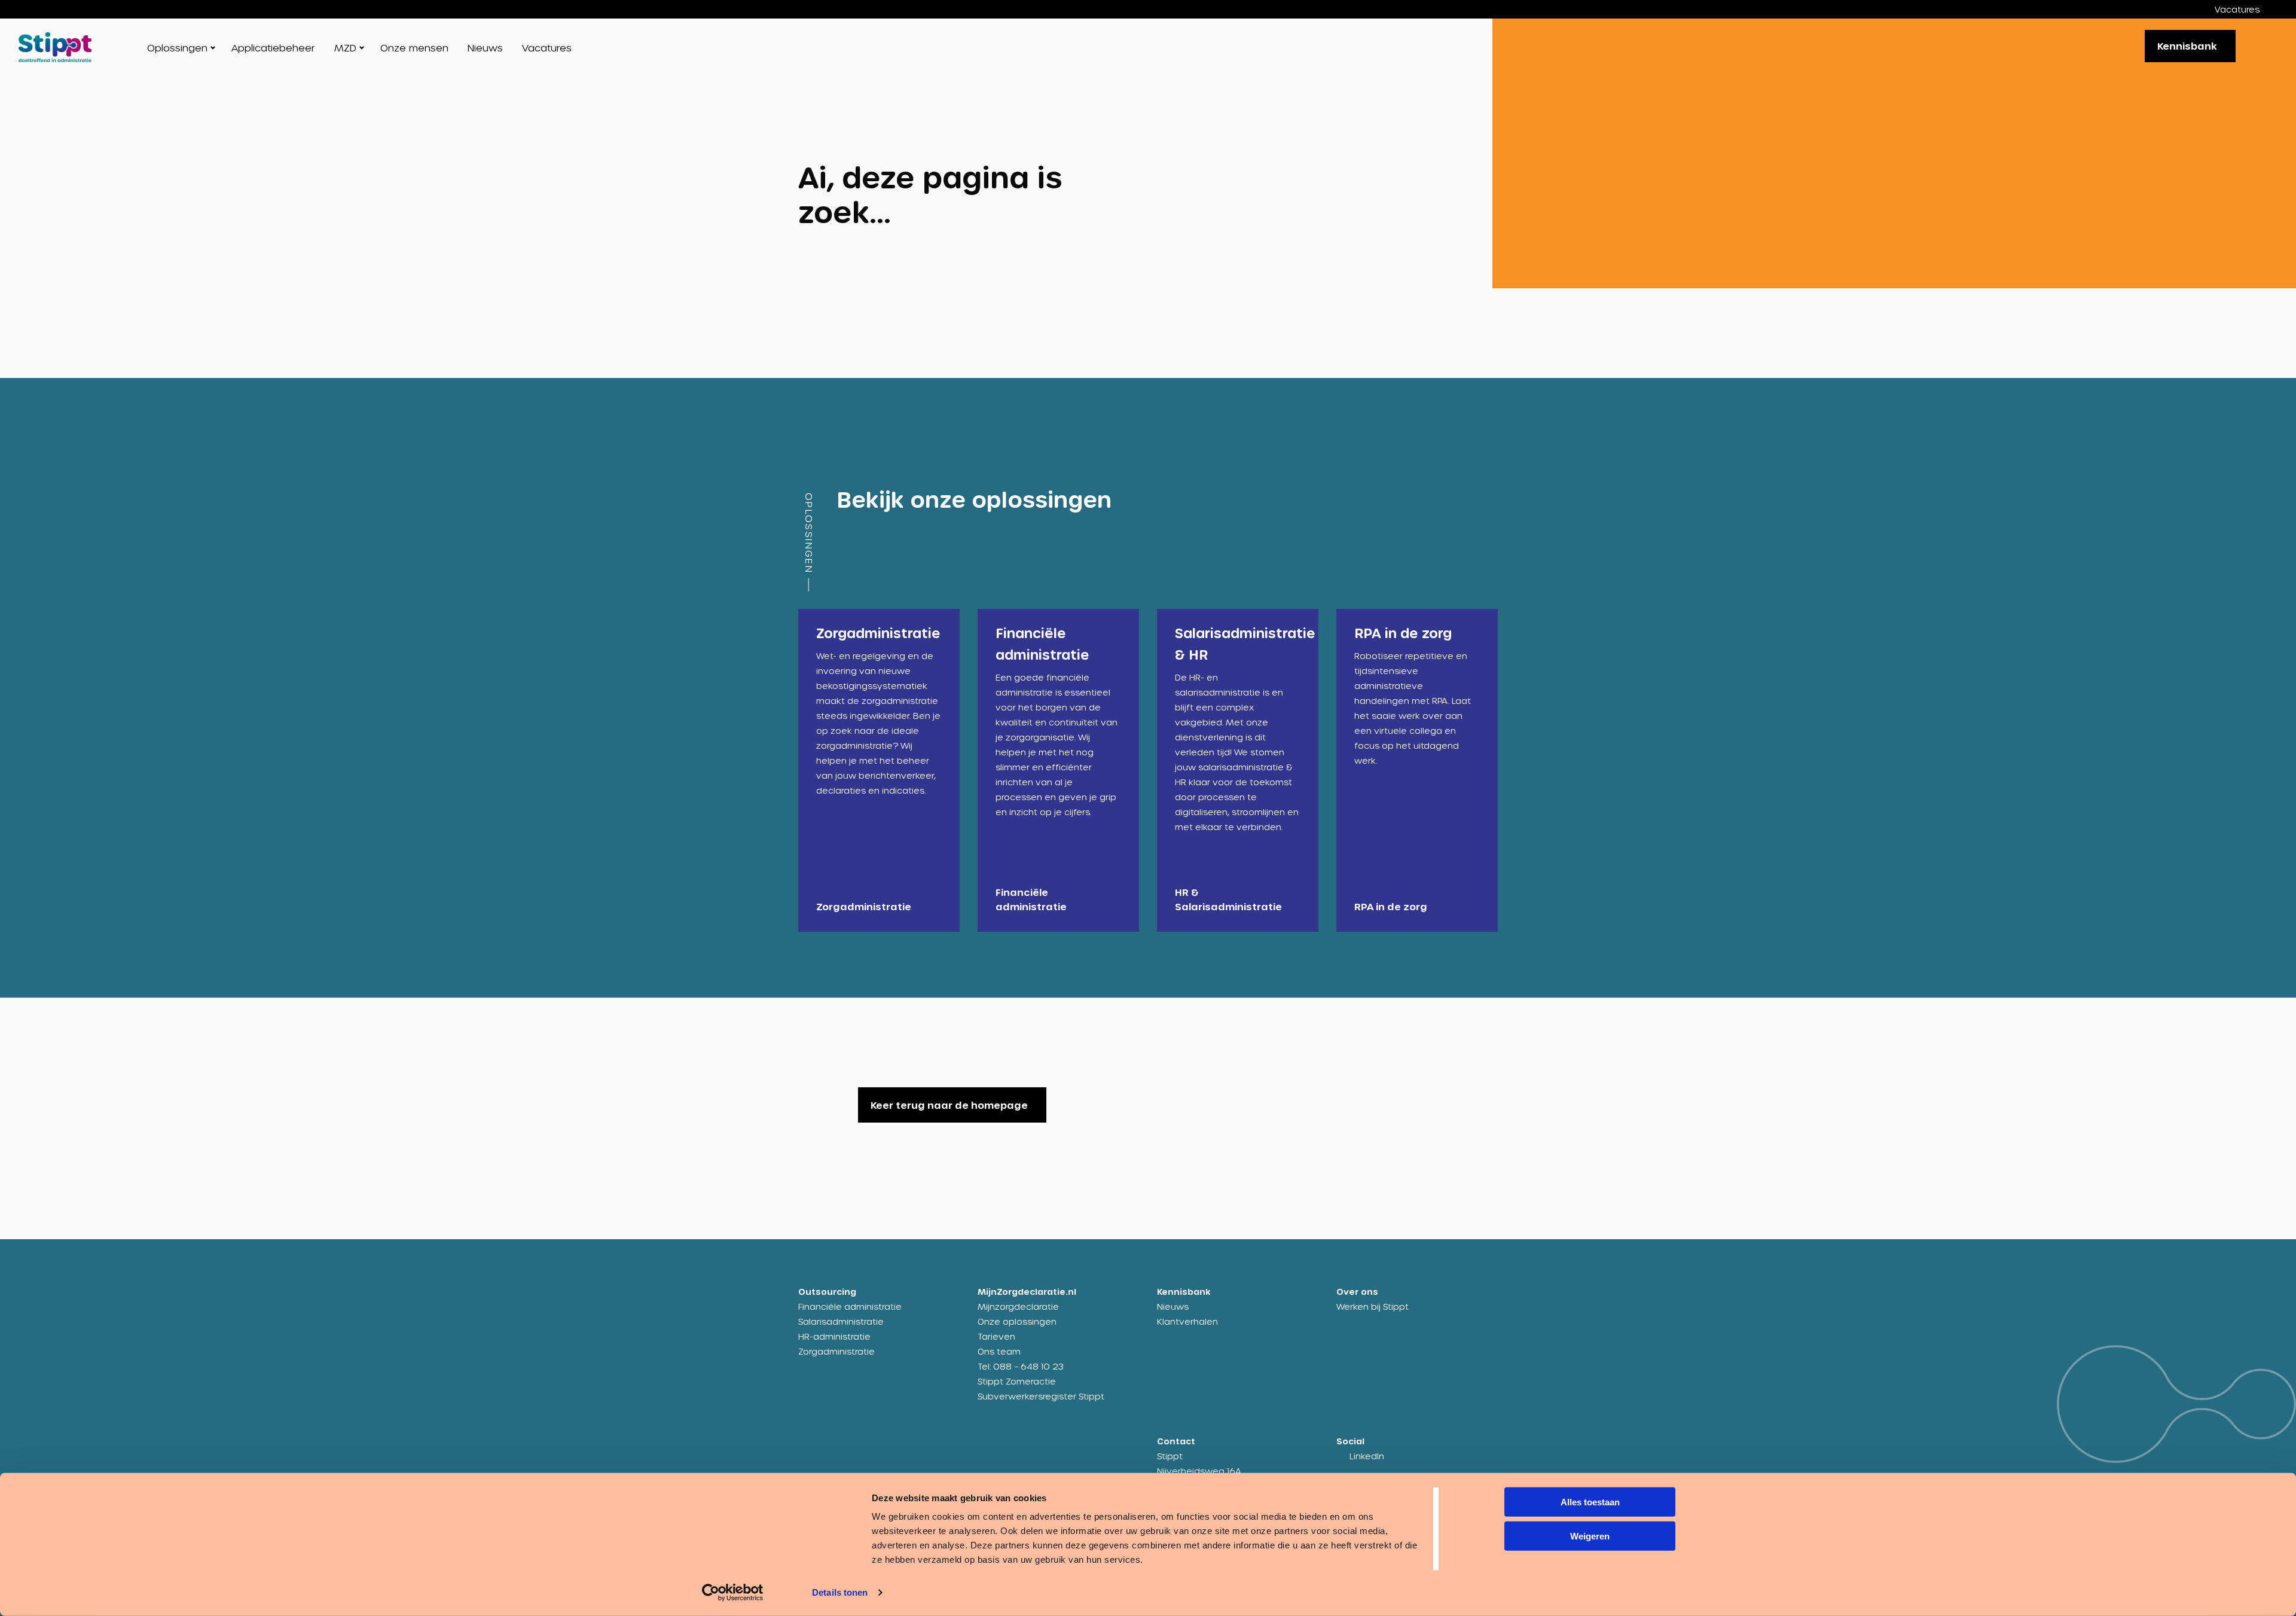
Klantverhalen (1187, 1321)
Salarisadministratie (841, 1321)
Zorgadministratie (836, 1351)
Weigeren (1590, 1536)
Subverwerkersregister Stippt (1041, 1396)
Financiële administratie (850, 1306)
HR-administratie (834, 1336)
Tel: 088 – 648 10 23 (1021, 1366)
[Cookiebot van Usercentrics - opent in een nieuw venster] (733, 1593)
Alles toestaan (1590, 1502)
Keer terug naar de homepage (949, 1105)
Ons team (999, 1351)
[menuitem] (2246, 9)
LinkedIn (1367, 1456)
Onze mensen (414, 48)
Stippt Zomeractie (1017, 1381)
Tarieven (996, 1336)
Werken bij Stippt (1373, 1306)
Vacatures (2237, 9)
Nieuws (485, 48)
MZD (345, 48)
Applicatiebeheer (273, 48)
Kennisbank (2187, 46)
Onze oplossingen (1017, 1321)
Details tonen (840, 1592)
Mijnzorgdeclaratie (1018, 1306)
